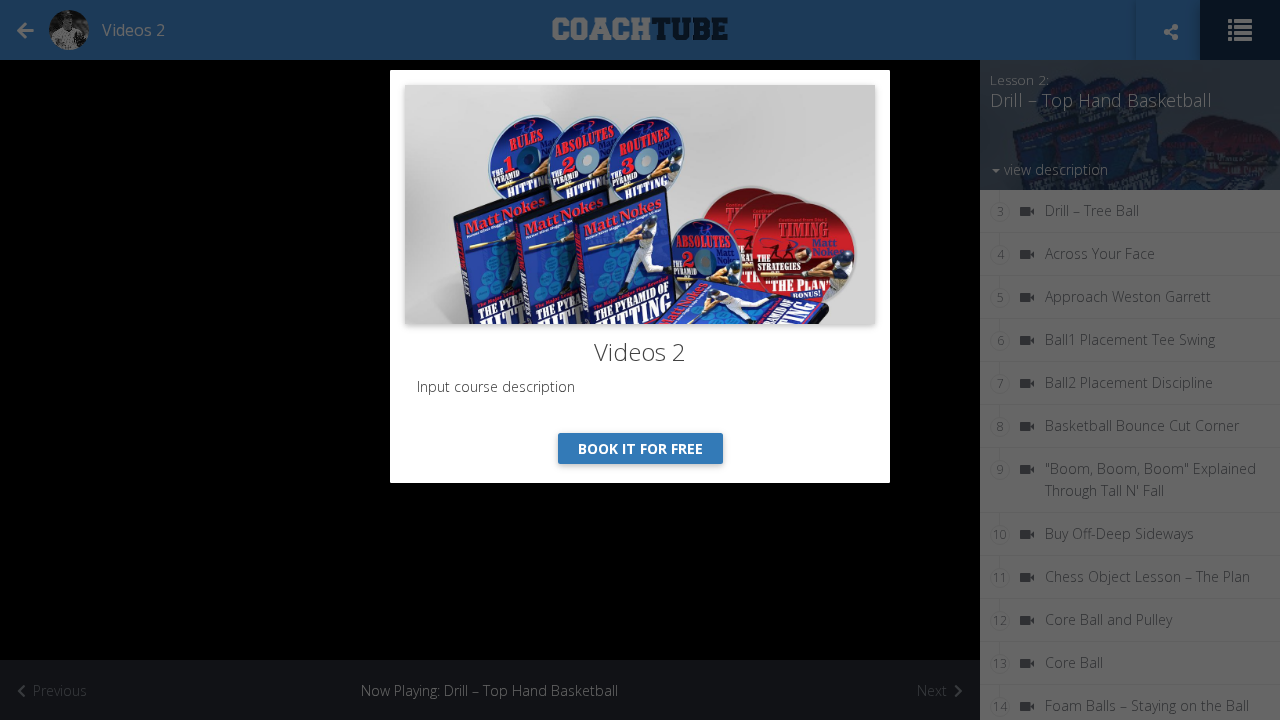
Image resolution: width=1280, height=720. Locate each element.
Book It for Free (640, 448)
